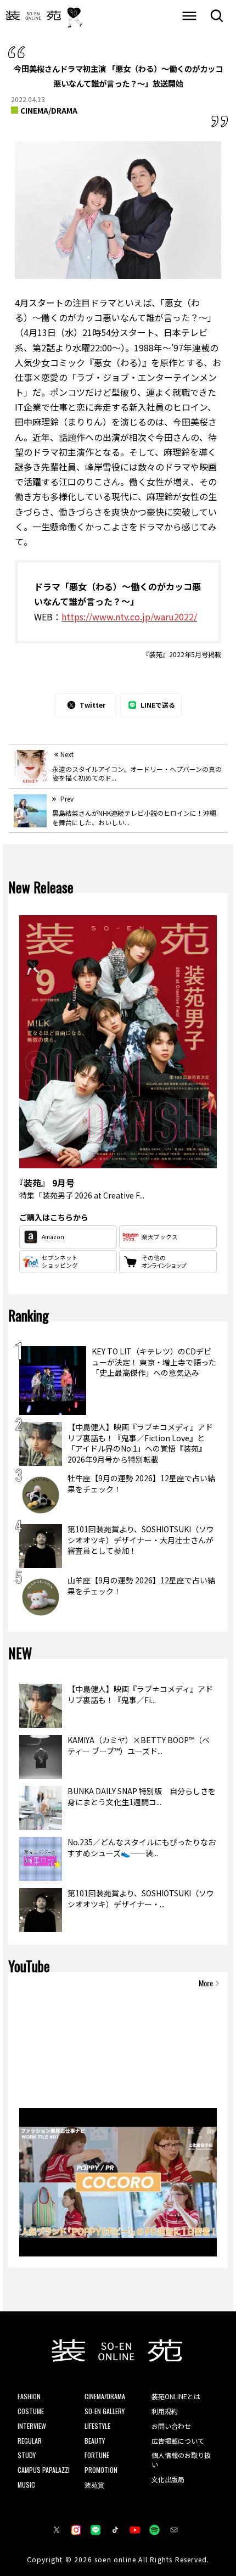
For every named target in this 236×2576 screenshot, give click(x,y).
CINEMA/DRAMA (49, 110)
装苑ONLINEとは (176, 2396)
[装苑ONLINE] (33, 16)
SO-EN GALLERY (105, 2411)
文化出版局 (168, 2479)
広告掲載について (178, 2441)
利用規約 (165, 2411)
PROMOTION (101, 2470)
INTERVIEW (32, 2426)
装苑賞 (94, 2485)
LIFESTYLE (97, 2426)
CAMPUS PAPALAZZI (44, 2470)
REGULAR (30, 2441)
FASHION (29, 2396)
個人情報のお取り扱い (181, 2460)
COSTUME (31, 2411)
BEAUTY (95, 2441)
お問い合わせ (171, 2426)
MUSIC (26, 2485)
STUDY (27, 2455)
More (206, 1983)
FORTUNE (97, 2455)
